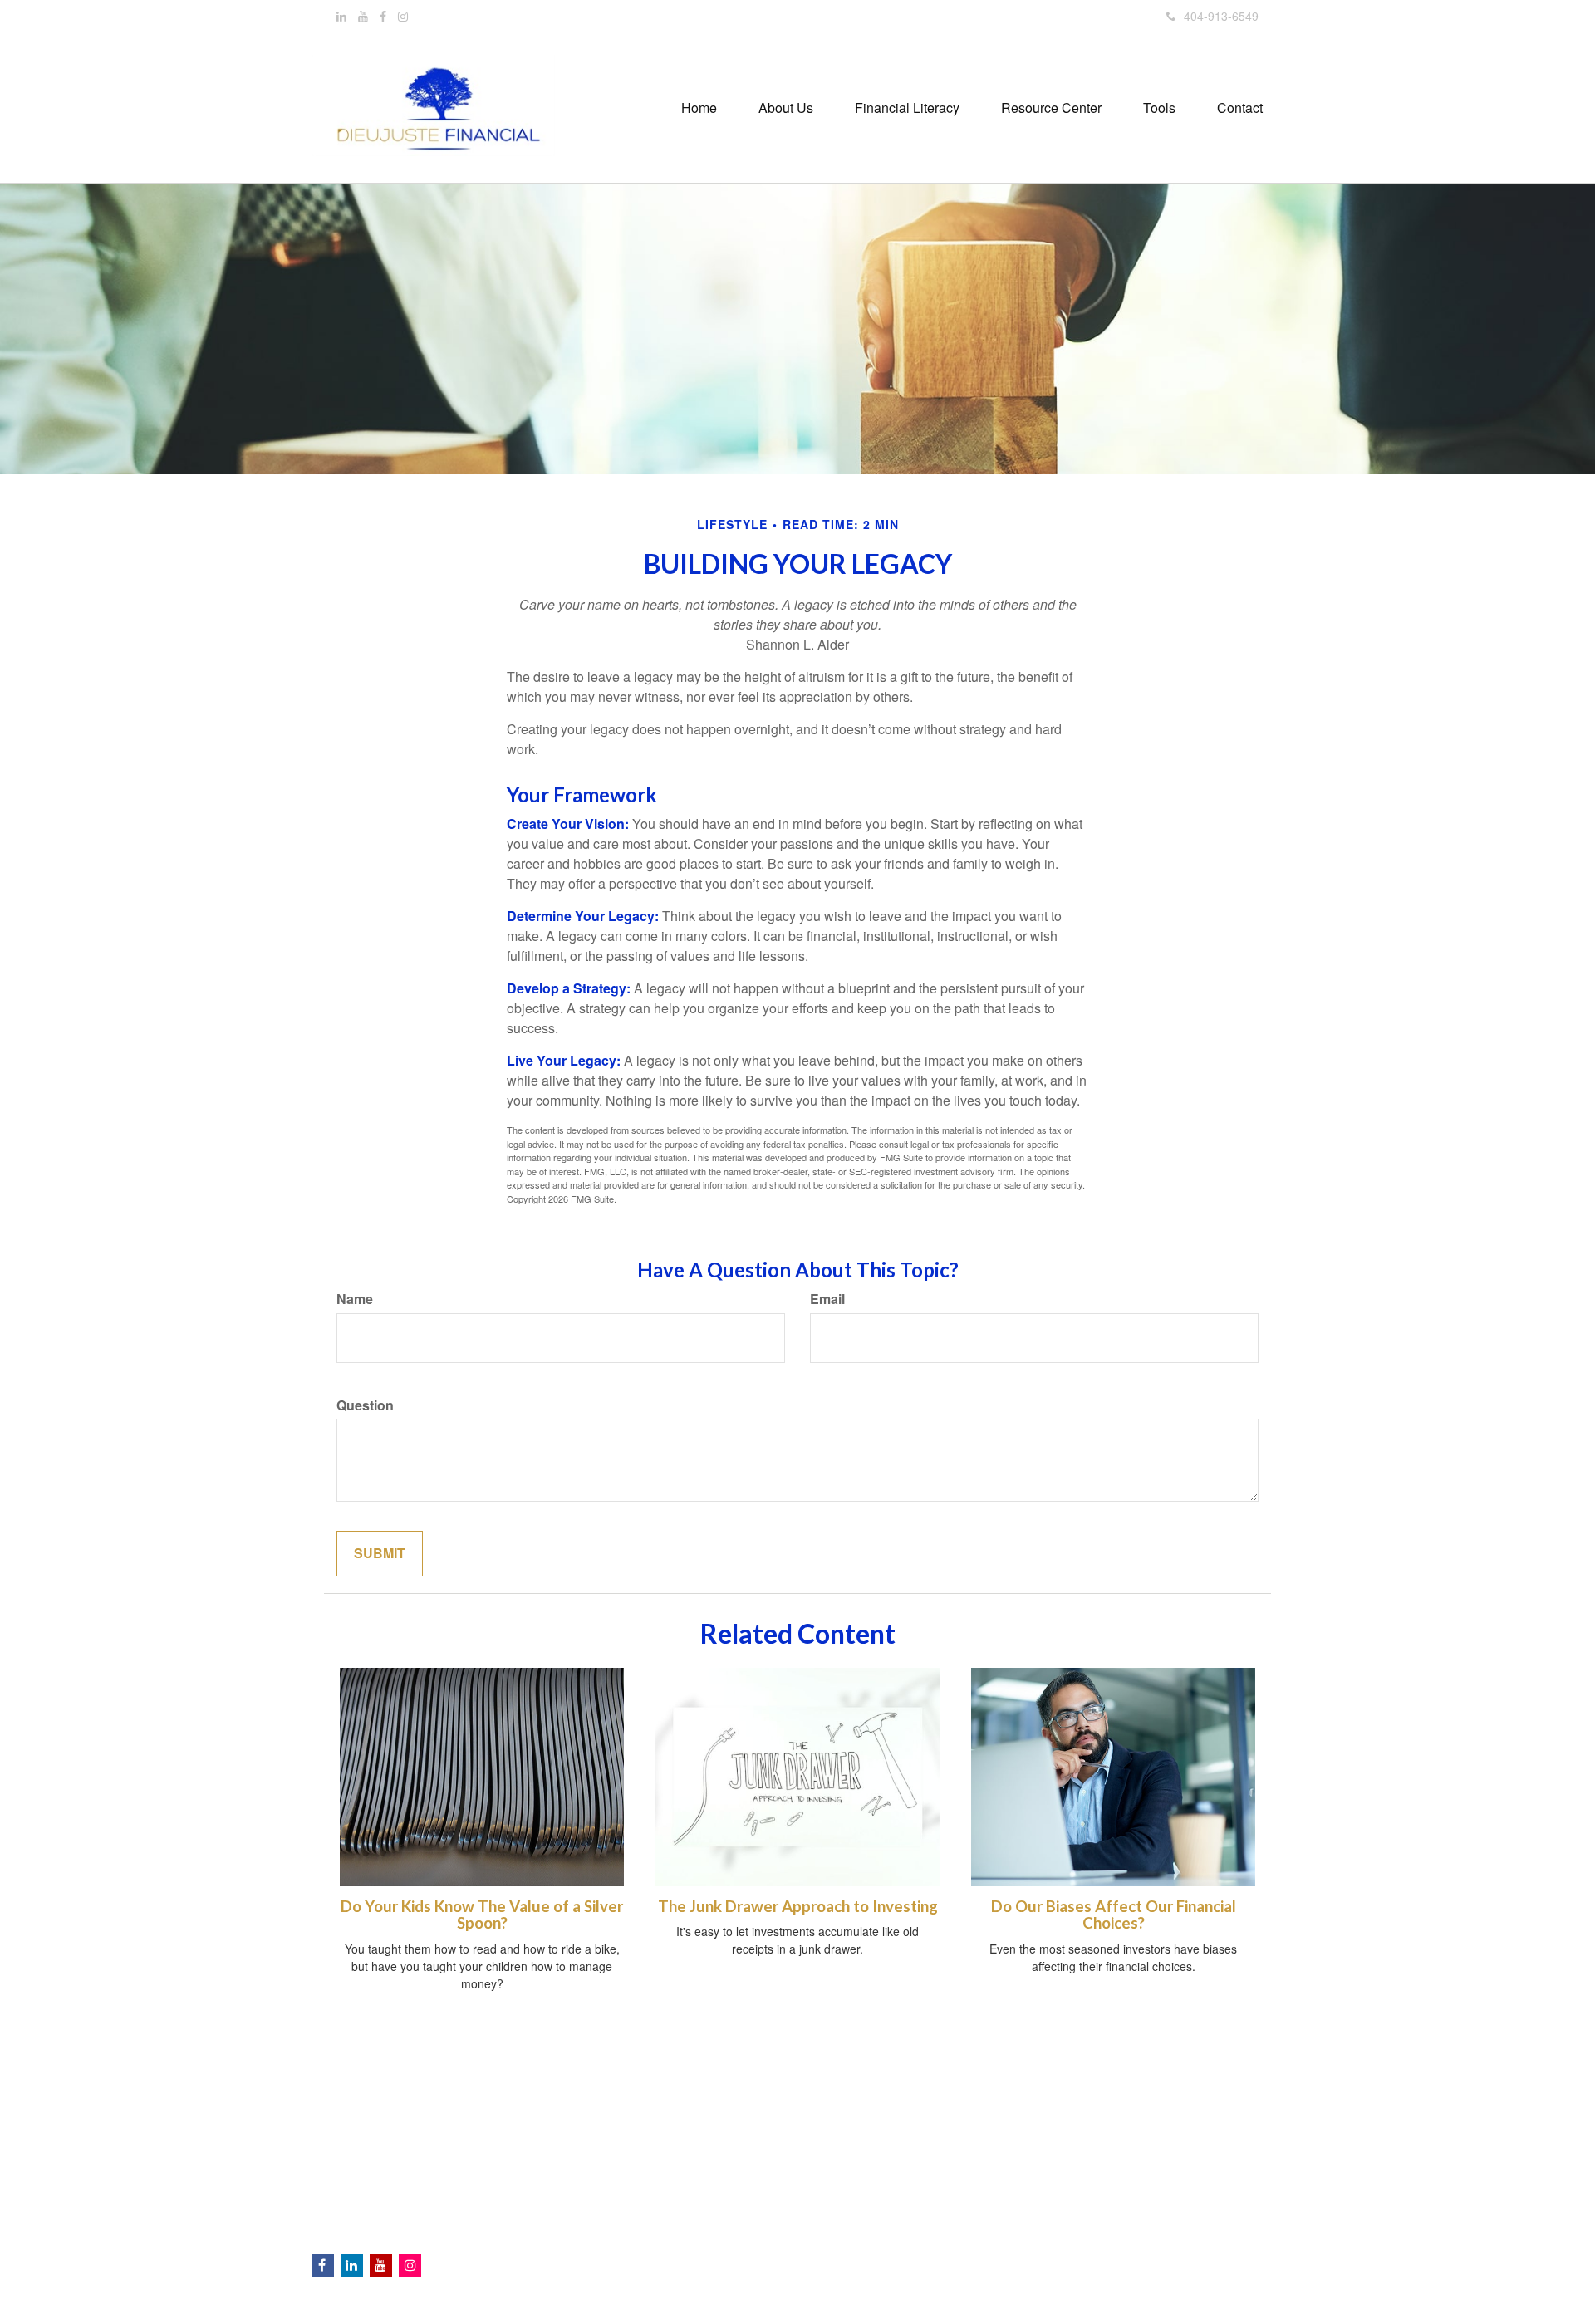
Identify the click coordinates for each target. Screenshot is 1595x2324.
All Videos (593, 2244)
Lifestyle (589, 2211)
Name (355, 1299)
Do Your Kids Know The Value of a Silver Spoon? (482, 1915)
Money (585, 2194)
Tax (577, 2178)
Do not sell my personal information (1050, 2209)
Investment (596, 2128)
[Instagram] (403, 16)
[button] (786, 108)
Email (827, 1299)
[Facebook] (383, 16)
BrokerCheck (1018, 2089)
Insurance (594, 2161)
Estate (584, 2145)
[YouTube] (363, 16)
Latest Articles (604, 2228)
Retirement (596, 2111)
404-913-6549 (1221, 16)
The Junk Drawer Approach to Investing (798, 1906)
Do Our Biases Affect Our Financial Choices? (1114, 1915)
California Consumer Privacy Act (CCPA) (1148, 2196)
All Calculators (605, 2261)
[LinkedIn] (341, 16)
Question (365, 1405)
